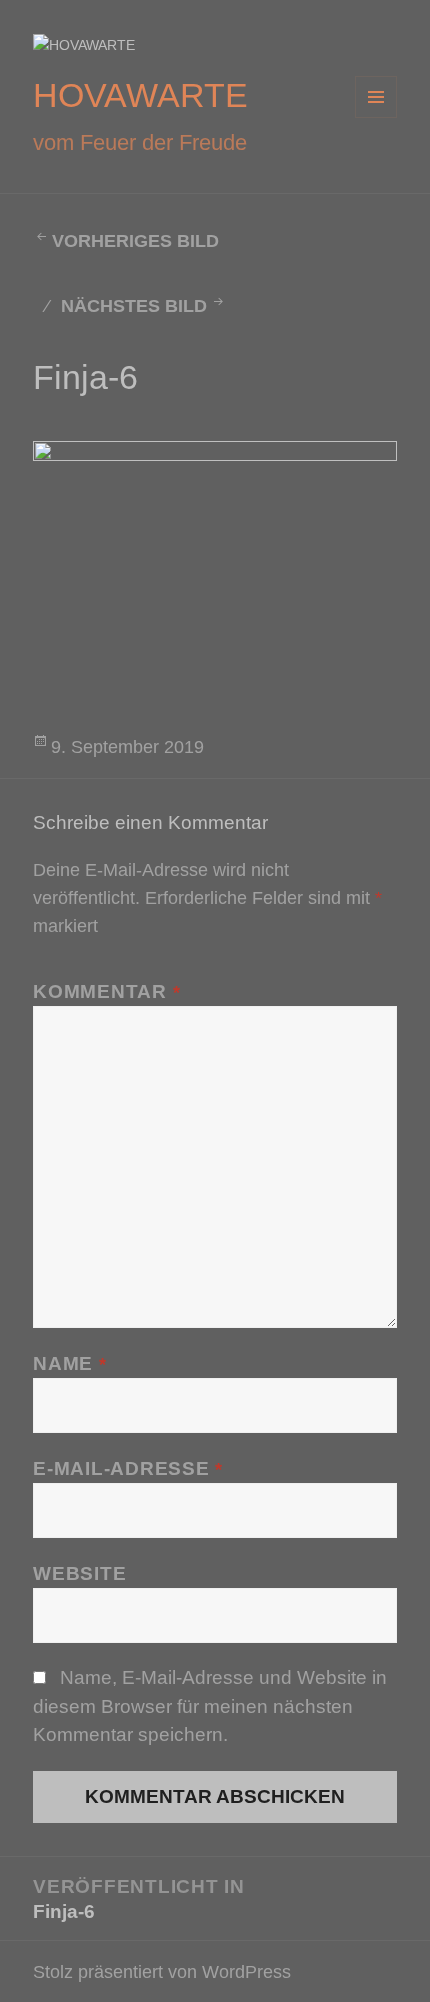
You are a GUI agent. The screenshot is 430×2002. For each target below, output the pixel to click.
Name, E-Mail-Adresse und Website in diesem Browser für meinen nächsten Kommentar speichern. (210, 1705)
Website (79, 1573)
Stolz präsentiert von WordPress (162, 1971)
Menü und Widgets (376, 117)
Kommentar (106, 991)
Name (70, 1363)
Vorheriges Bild (135, 241)
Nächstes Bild (134, 306)
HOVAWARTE (140, 95)
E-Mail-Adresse (128, 1468)
